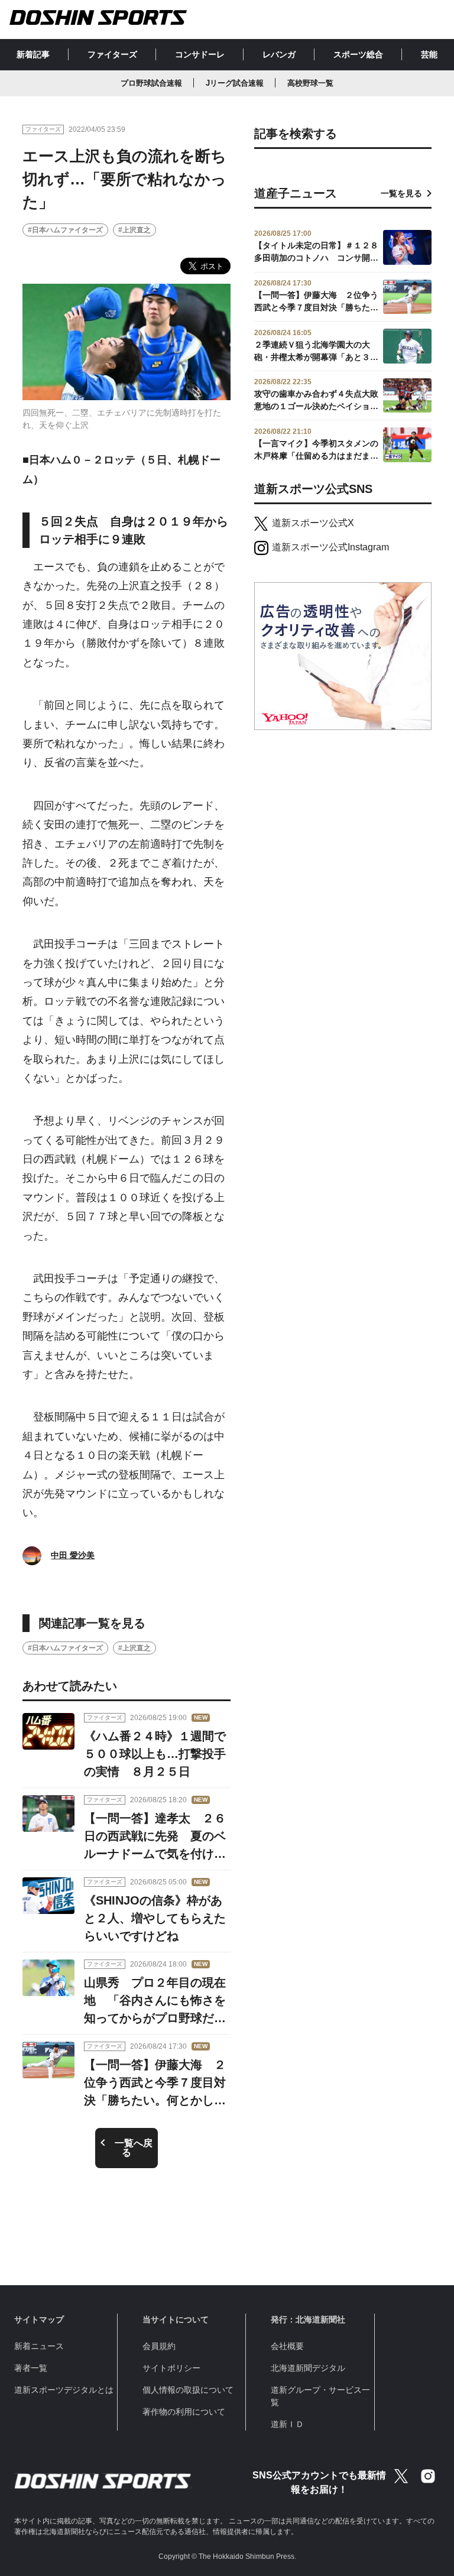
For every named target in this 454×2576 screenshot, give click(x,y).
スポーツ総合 (358, 54)
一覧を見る (401, 193)
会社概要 (287, 2346)
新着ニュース (39, 2346)
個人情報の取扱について (188, 2390)
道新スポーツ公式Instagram (330, 547)
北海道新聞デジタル (308, 2368)
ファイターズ (112, 54)
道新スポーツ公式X (313, 523)
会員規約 (159, 2346)
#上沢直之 (134, 230)
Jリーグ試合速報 (235, 83)
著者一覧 (31, 2368)
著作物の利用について (184, 2412)
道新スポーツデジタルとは (64, 2390)
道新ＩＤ (287, 2424)
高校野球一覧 (310, 83)
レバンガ (279, 54)
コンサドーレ (200, 54)
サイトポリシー (171, 2368)
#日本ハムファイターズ (65, 230)
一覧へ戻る (134, 2148)
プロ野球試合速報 (151, 83)
